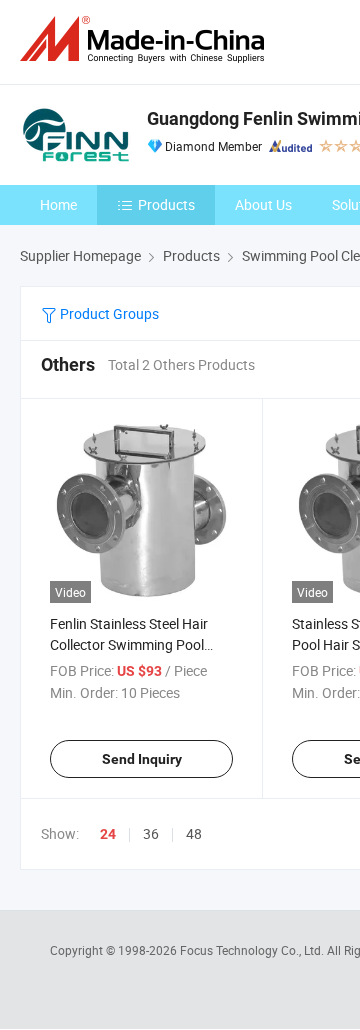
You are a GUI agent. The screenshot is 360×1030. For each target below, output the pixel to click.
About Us (263, 204)
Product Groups (108, 313)
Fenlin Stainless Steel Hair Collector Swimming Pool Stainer (129, 644)
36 (151, 833)
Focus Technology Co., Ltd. (253, 950)
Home (58, 204)
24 (108, 834)
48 (194, 833)
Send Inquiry (142, 759)
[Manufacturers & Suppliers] (146, 39)
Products (166, 204)
